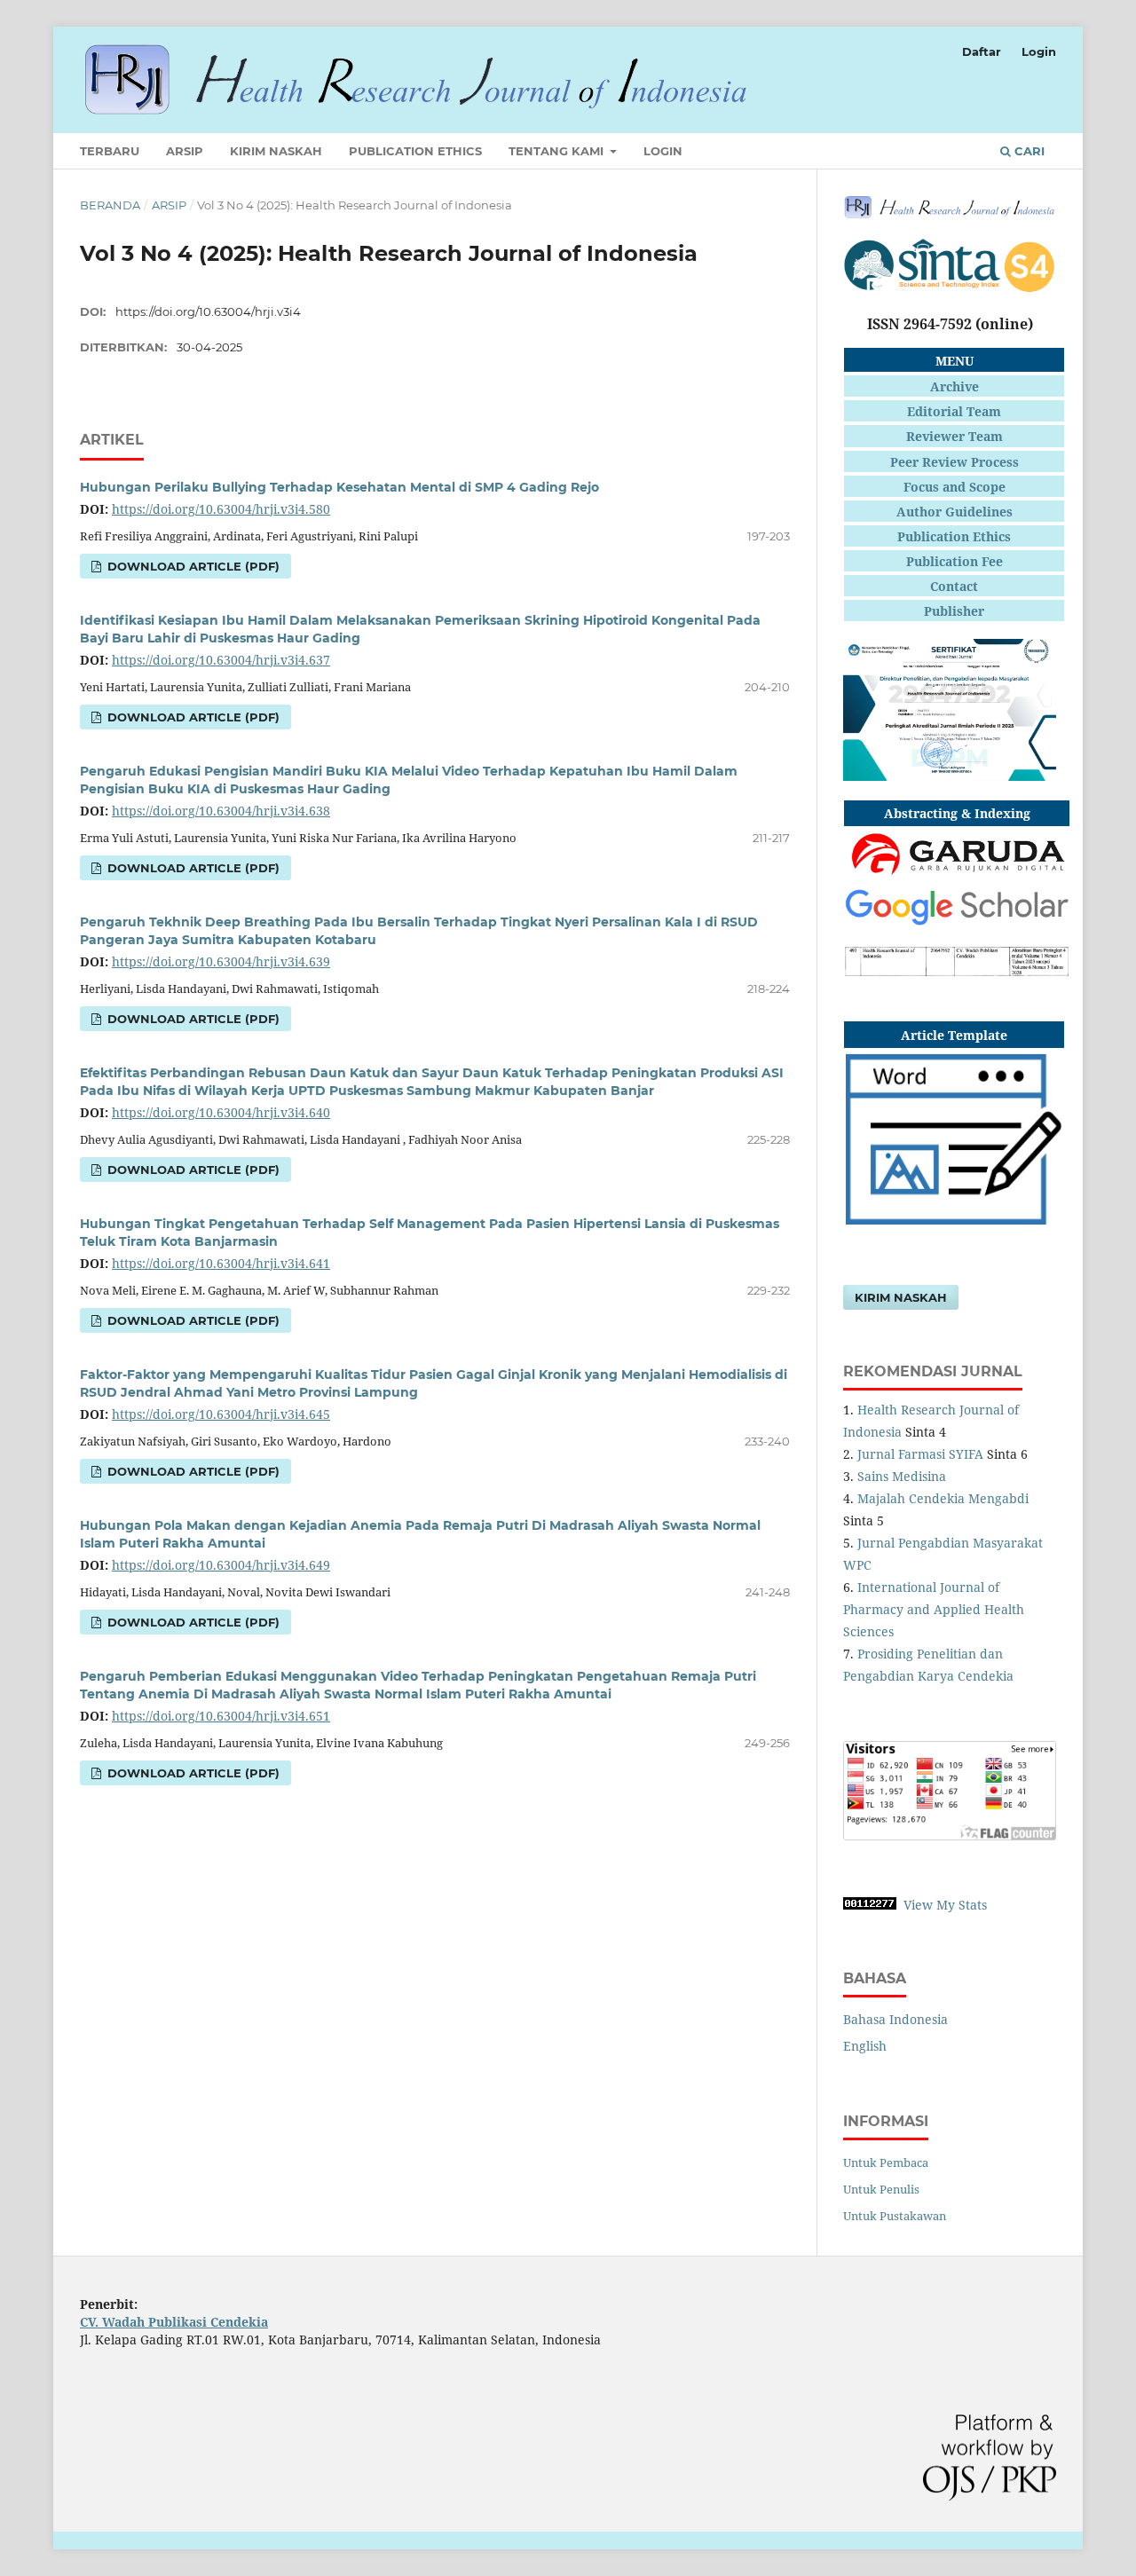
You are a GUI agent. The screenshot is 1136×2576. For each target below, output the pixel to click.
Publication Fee (955, 561)
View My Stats (945, 1905)
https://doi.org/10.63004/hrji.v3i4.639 (221, 961)
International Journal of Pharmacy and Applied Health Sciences (934, 1609)
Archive (955, 386)
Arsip (185, 151)
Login (663, 151)
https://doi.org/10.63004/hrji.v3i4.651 (221, 1716)
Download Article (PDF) (192, 566)
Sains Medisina (902, 1476)
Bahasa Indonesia (895, 2019)
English (865, 2046)
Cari (1028, 151)
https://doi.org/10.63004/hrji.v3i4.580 (221, 509)
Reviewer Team (955, 436)
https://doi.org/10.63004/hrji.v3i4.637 (221, 660)
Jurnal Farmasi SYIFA (920, 1454)
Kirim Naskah (276, 151)
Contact (954, 586)
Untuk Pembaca (886, 2162)
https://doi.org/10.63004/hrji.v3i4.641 (221, 1263)
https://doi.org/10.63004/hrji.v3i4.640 (221, 1112)
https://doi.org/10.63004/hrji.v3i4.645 (221, 1414)
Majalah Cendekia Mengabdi (943, 1498)
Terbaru (110, 151)
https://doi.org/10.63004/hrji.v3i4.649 (221, 1565)
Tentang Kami (558, 151)
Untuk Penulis (881, 2189)
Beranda (110, 205)
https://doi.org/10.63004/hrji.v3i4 (208, 311)
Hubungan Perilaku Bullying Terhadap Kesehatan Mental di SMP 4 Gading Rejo (339, 487)
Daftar (982, 51)
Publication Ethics (415, 151)
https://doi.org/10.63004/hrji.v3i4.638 (221, 811)
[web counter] (870, 1905)
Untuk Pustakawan (895, 2216)
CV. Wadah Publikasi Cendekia (174, 2322)
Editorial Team (954, 411)
